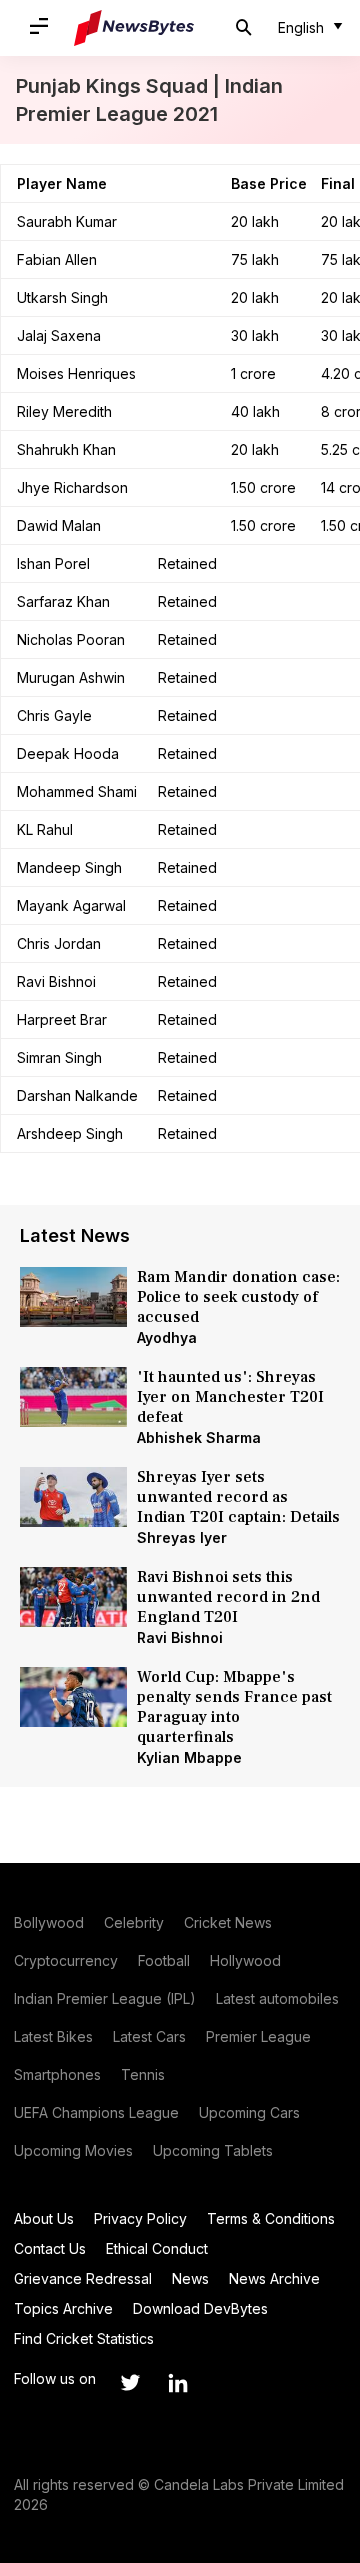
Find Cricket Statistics (84, 2338)
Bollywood (49, 1922)
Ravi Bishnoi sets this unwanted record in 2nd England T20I (228, 1597)
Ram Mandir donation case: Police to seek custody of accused (238, 1297)
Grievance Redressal (83, 2278)
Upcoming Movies (73, 2150)
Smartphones (57, 2074)
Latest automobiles (277, 1998)
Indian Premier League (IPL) (105, 1998)
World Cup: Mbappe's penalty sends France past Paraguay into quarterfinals (234, 1707)
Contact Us (50, 2248)
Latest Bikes (53, 2036)
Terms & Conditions (271, 2218)
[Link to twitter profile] (130, 2383)
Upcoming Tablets (213, 2150)
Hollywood (245, 1960)
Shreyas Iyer (182, 1537)
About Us (44, 2218)
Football (164, 1960)
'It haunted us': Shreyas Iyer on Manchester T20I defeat (230, 1397)
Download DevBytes (200, 2308)
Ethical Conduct (157, 2248)
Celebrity (134, 1922)
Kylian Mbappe (189, 1757)
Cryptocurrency (66, 1960)
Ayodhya (167, 1337)
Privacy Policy (140, 2218)
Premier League (258, 2036)
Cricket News (228, 1922)
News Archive (274, 2278)
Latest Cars (149, 2036)
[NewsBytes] (134, 28)
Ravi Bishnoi (180, 1637)
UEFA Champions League (96, 2112)
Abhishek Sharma (199, 1437)
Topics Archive (63, 2308)
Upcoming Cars (249, 2112)
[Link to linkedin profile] (178, 2383)
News (190, 2278)
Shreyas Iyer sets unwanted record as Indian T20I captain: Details (238, 1497)
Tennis (143, 2074)
